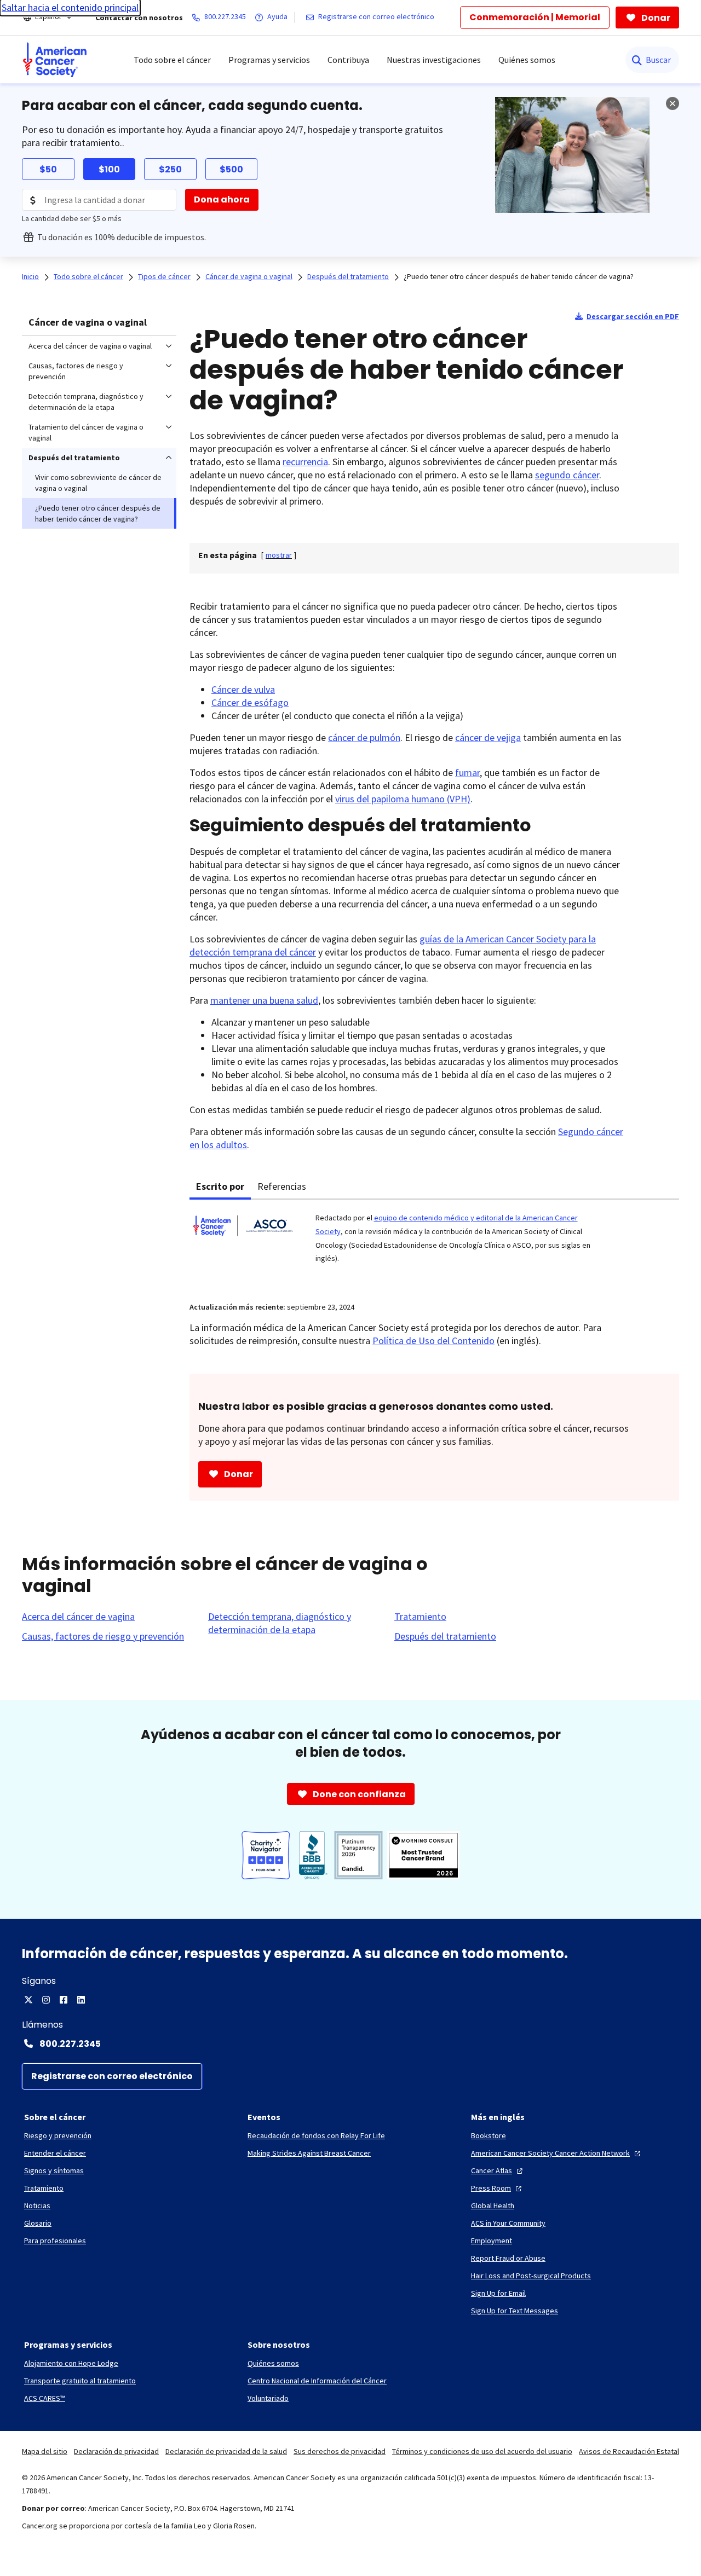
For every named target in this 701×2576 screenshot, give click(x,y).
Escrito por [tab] (220, 1186)
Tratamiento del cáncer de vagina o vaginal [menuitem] (86, 432)
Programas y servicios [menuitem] (269, 60)
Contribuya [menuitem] (348, 60)
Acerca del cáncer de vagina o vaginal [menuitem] (90, 346)
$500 (231, 169)
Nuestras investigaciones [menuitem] (434, 60)
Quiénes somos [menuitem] (527, 60)
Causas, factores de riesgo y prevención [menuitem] (76, 371)
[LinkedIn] (81, 2000)
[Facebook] (64, 2000)
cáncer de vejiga (488, 737)
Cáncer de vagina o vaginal (88, 322)
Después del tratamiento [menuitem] (74, 458)
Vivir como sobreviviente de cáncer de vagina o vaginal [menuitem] (98, 483)
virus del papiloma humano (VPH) (403, 799)
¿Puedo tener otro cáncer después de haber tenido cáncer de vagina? (519, 276)
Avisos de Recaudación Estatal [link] (629, 2451)
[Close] (673, 103)
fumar (467, 772)
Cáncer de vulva (243, 689)
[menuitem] (55, 60)
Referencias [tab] (282, 1186)
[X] (28, 2000)
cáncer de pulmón (364, 737)
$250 (170, 169)
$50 (48, 169)
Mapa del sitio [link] (45, 2451)
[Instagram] (46, 2000)
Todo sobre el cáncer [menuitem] (172, 60)
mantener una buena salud (264, 1000)
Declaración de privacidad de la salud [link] (226, 2451)
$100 (109, 169)
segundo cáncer (567, 475)
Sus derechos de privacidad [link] (340, 2451)
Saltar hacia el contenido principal (70, 7)
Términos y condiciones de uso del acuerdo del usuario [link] (482, 2451)
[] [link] (279, 555)
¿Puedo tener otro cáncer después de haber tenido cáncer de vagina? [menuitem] (98, 513)
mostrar (279, 555)
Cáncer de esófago (250, 702)
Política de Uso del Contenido (433, 1341)
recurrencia (305, 462)
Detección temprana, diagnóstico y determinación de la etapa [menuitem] (86, 402)
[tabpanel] (434, 1244)
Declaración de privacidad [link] (116, 2451)
